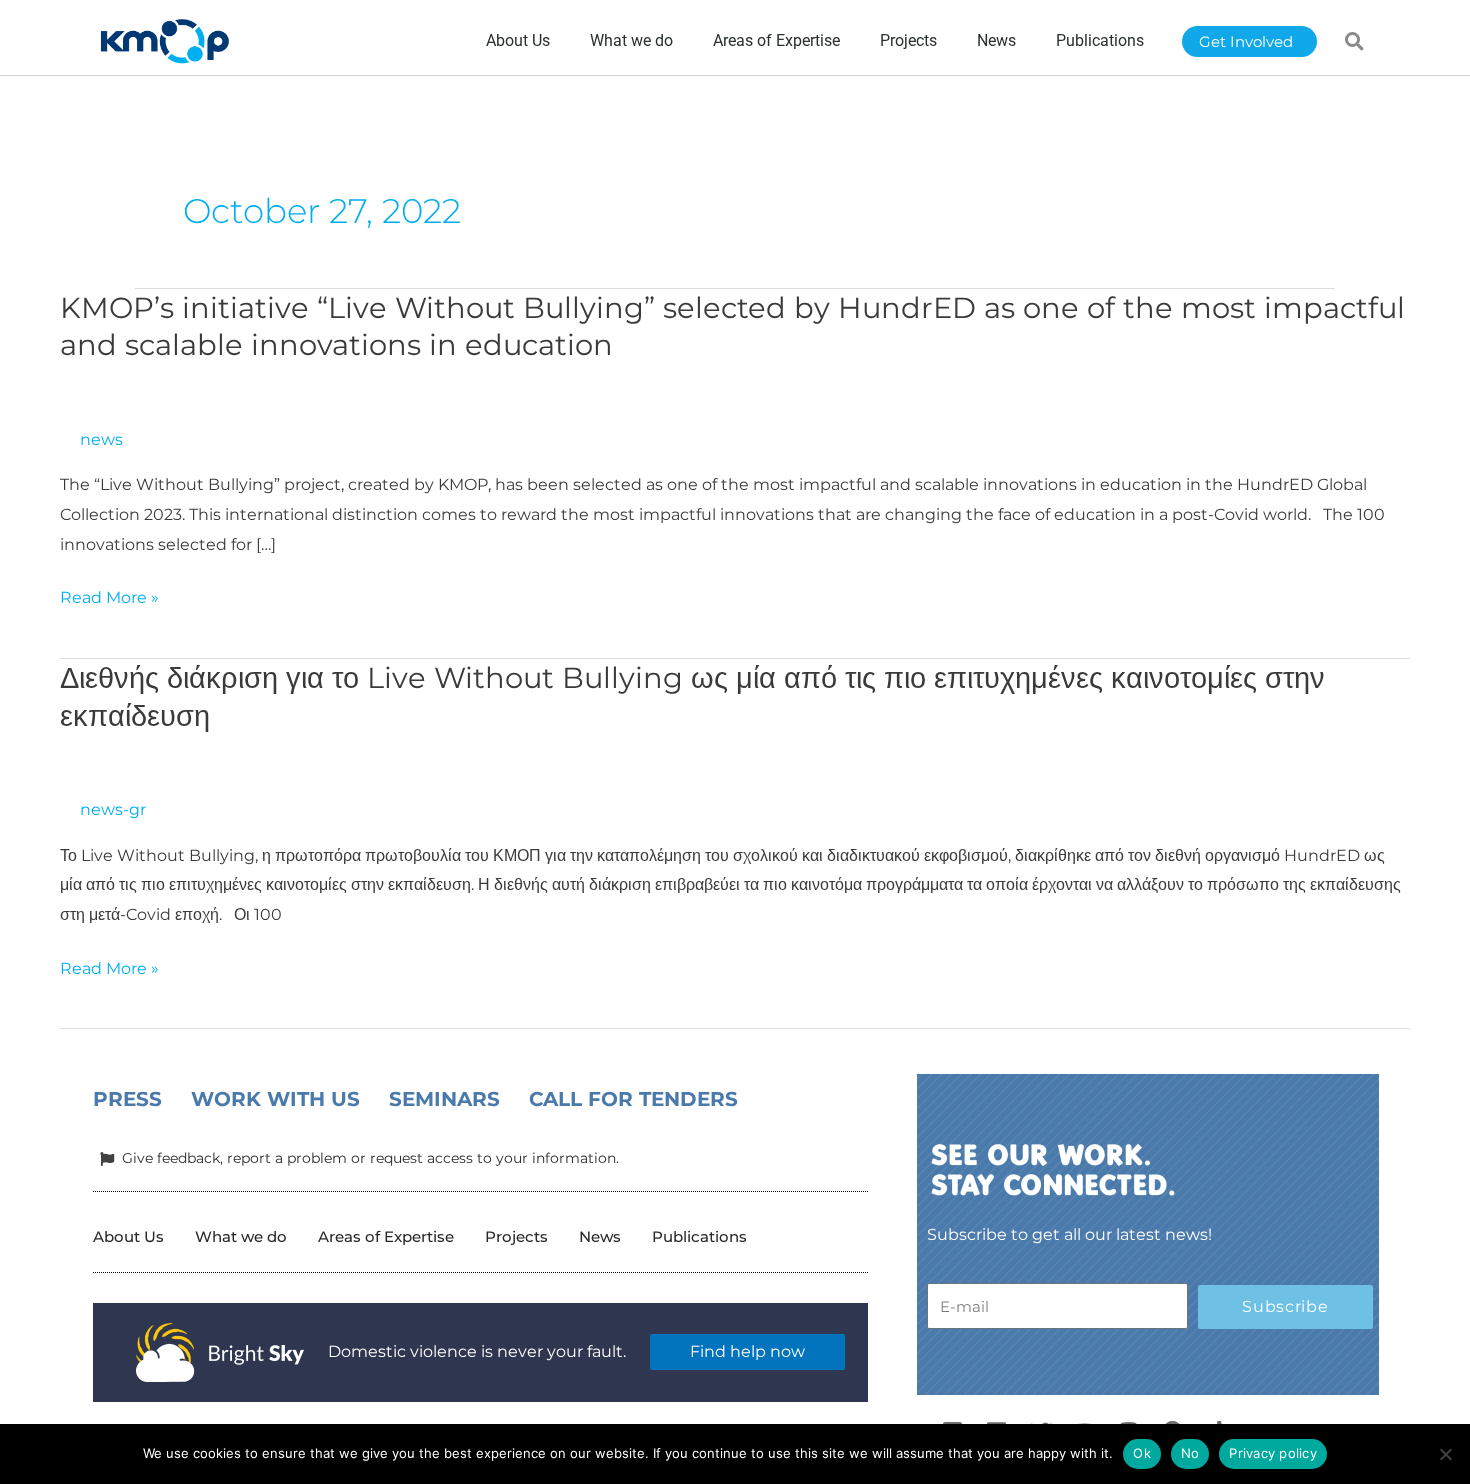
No (1190, 1453)
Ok (1142, 1453)
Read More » (109, 598)
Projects (516, 1236)
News (600, 1236)
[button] (1355, 41)
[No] (1445, 1454)
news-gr (113, 809)
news (101, 439)
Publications (699, 1236)
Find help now (747, 1351)
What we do (241, 1236)
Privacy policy (1273, 1453)
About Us (128, 1236)
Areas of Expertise (386, 1236)
